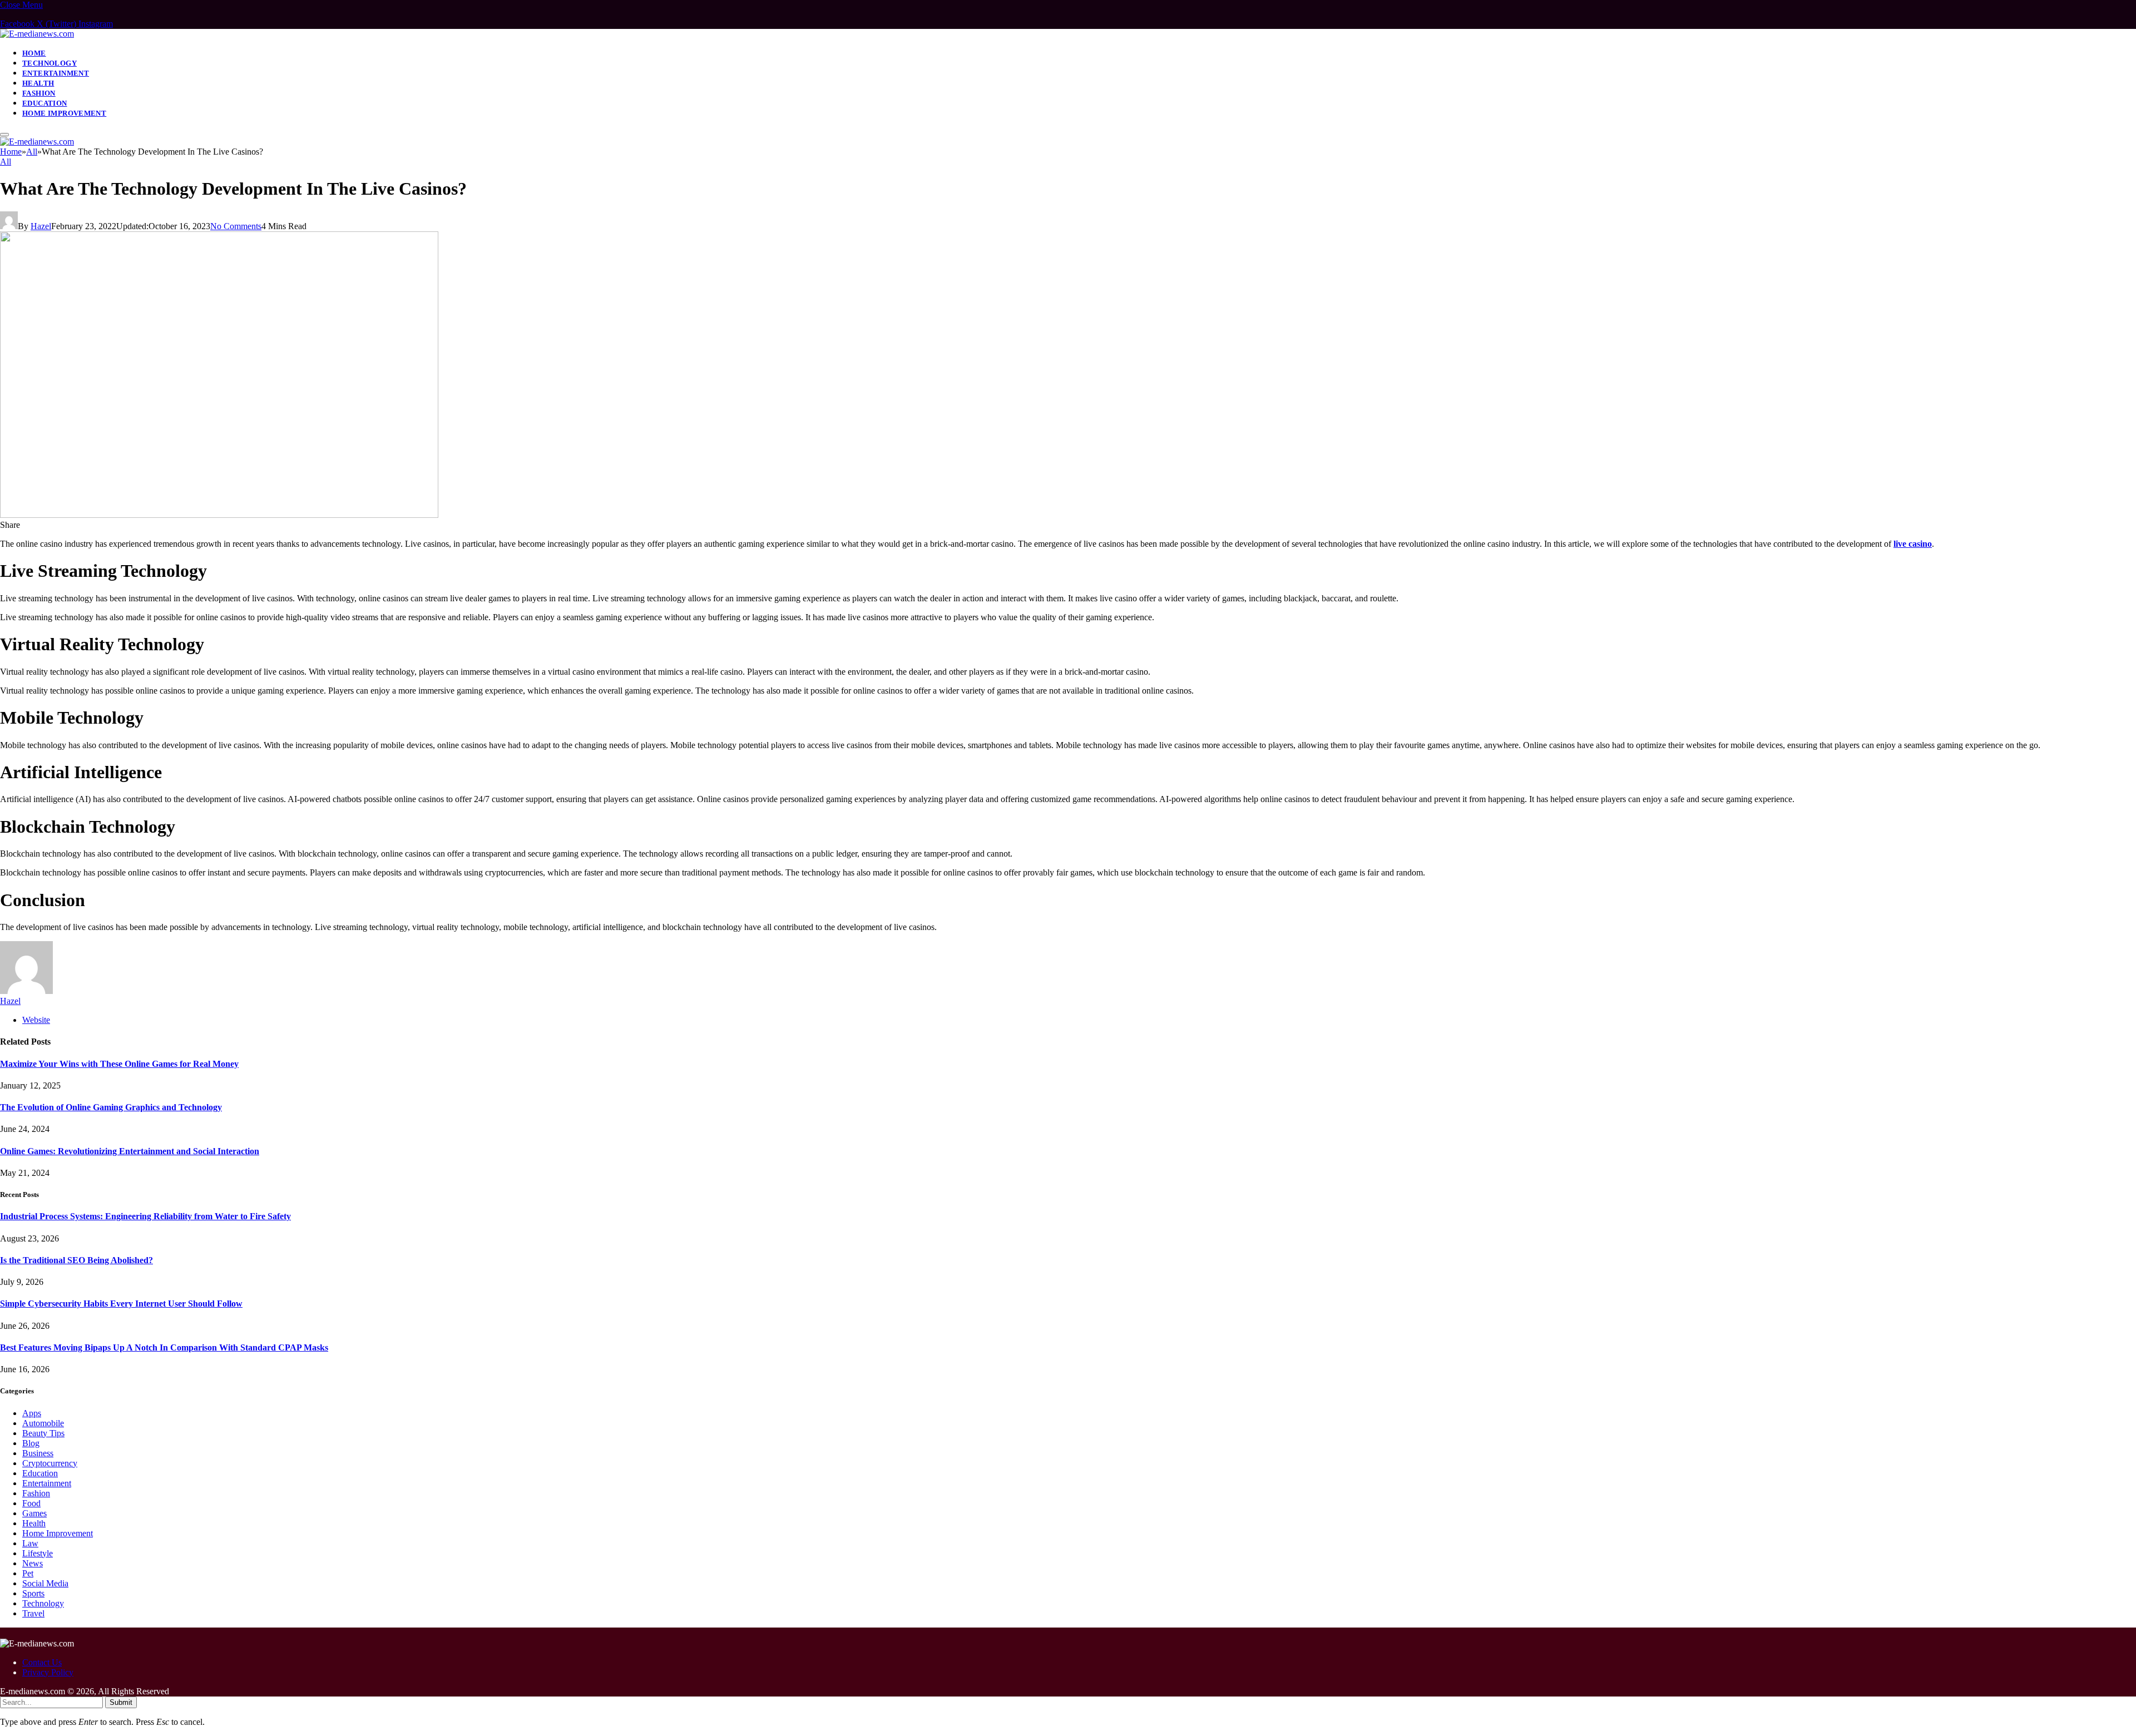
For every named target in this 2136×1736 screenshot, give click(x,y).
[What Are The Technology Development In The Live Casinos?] (219, 515)
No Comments (236, 226)
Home (34, 53)
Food (31, 1503)
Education (45, 103)
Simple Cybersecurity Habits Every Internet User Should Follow (121, 1304)
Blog (31, 1443)
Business (38, 1453)
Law (30, 1543)
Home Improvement (64, 113)
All (6, 162)
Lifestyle (38, 1553)
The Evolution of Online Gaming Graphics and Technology (111, 1107)
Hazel (41, 226)
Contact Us (42, 1662)
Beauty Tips (43, 1433)
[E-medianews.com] (37, 34)
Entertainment (56, 73)
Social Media (45, 1583)
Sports (33, 1593)
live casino (1913, 544)
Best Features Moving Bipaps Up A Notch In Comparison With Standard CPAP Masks (164, 1347)
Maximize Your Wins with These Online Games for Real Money (119, 1064)
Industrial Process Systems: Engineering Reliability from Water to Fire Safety (145, 1216)
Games (34, 1513)
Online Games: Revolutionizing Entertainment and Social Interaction (130, 1151)
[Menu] (4, 135)
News (33, 1563)
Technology (50, 63)
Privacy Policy (48, 1672)
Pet (28, 1573)
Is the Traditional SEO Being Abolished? (76, 1260)
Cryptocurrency (50, 1463)
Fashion (39, 93)
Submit (121, 1702)
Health (38, 83)
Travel (33, 1613)
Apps (32, 1413)
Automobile (43, 1423)
